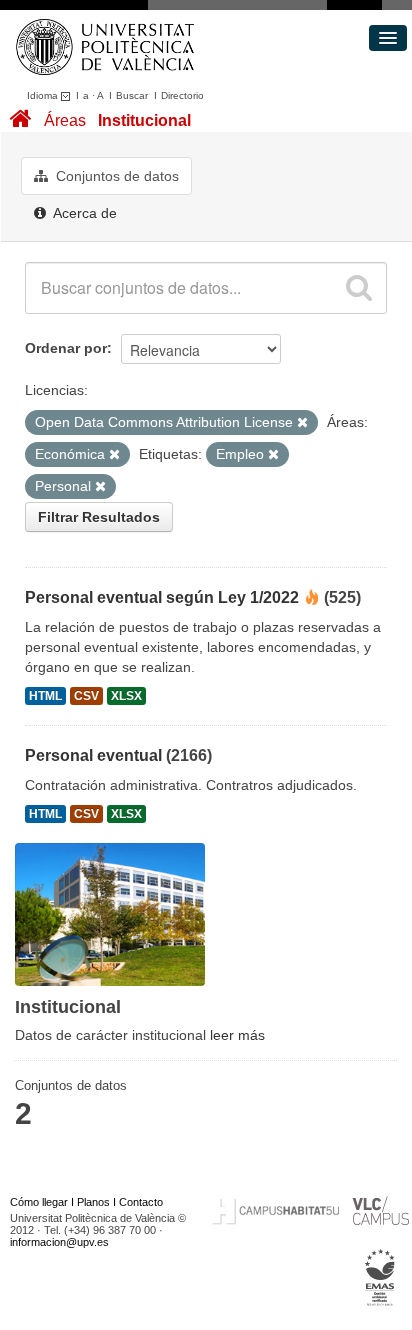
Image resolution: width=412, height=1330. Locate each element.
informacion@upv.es (59, 1242)
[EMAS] (380, 1277)
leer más (237, 1035)
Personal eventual (93, 755)
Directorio (182, 95)
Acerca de (83, 213)
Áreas (65, 120)
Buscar (132, 95)
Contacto (141, 1202)
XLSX (126, 696)
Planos (93, 1202)
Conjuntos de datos (115, 176)
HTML (45, 696)
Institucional (144, 120)
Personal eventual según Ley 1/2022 (162, 597)
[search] (359, 288)
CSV (86, 696)
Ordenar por (66, 348)
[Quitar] (302, 423)
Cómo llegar (39, 1202)
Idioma (44, 95)
